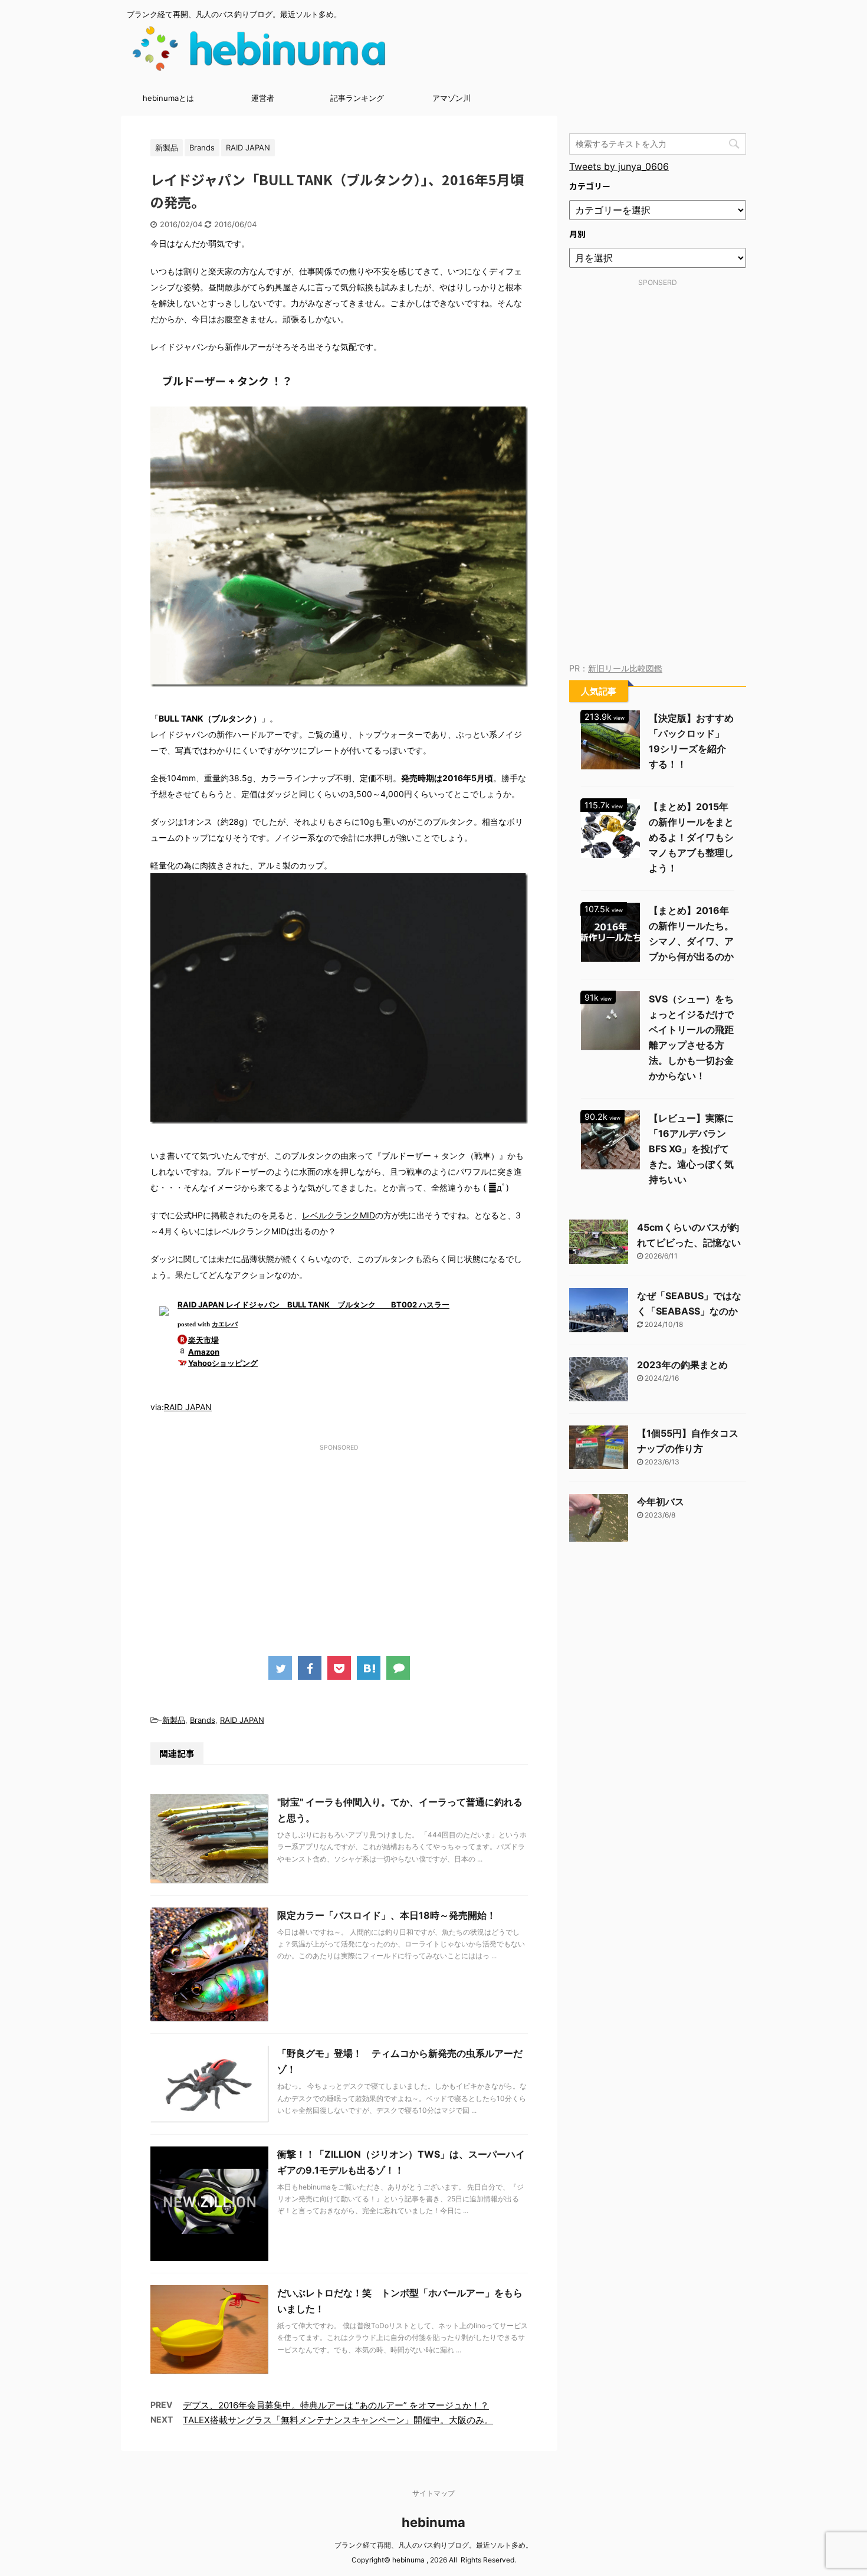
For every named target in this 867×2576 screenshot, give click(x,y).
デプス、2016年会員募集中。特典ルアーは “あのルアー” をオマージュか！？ (336, 2405)
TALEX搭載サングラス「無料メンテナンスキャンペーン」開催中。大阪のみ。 (338, 2420)
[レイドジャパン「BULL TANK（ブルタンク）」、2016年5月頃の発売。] (369, 1668)
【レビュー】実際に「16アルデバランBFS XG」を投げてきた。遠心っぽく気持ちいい (691, 1149)
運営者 (263, 98)
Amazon (204, 1352)
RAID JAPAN (188, 1407)
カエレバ (225, 1324)
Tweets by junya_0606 (619, 166)
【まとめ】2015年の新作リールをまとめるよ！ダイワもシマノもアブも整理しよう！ (691, 837)
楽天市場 (203, 1340)
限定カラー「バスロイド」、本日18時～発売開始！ (387, 1915)
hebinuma (433, 2522)
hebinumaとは (168, 98)
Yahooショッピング (223, 1363)
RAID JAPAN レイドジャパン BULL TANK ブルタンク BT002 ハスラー (313, 1305)
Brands (203, 1720)
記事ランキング (357, 98)
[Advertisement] (339, 1538)
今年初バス (661, 1502)
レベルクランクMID (339, 1215)
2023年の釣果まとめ (682, 1365)
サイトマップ (433, 2493)
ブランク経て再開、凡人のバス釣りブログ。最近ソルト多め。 (433, 2545)
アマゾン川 (451, 98)
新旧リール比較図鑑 (625, 668)
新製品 (174, 1720)
